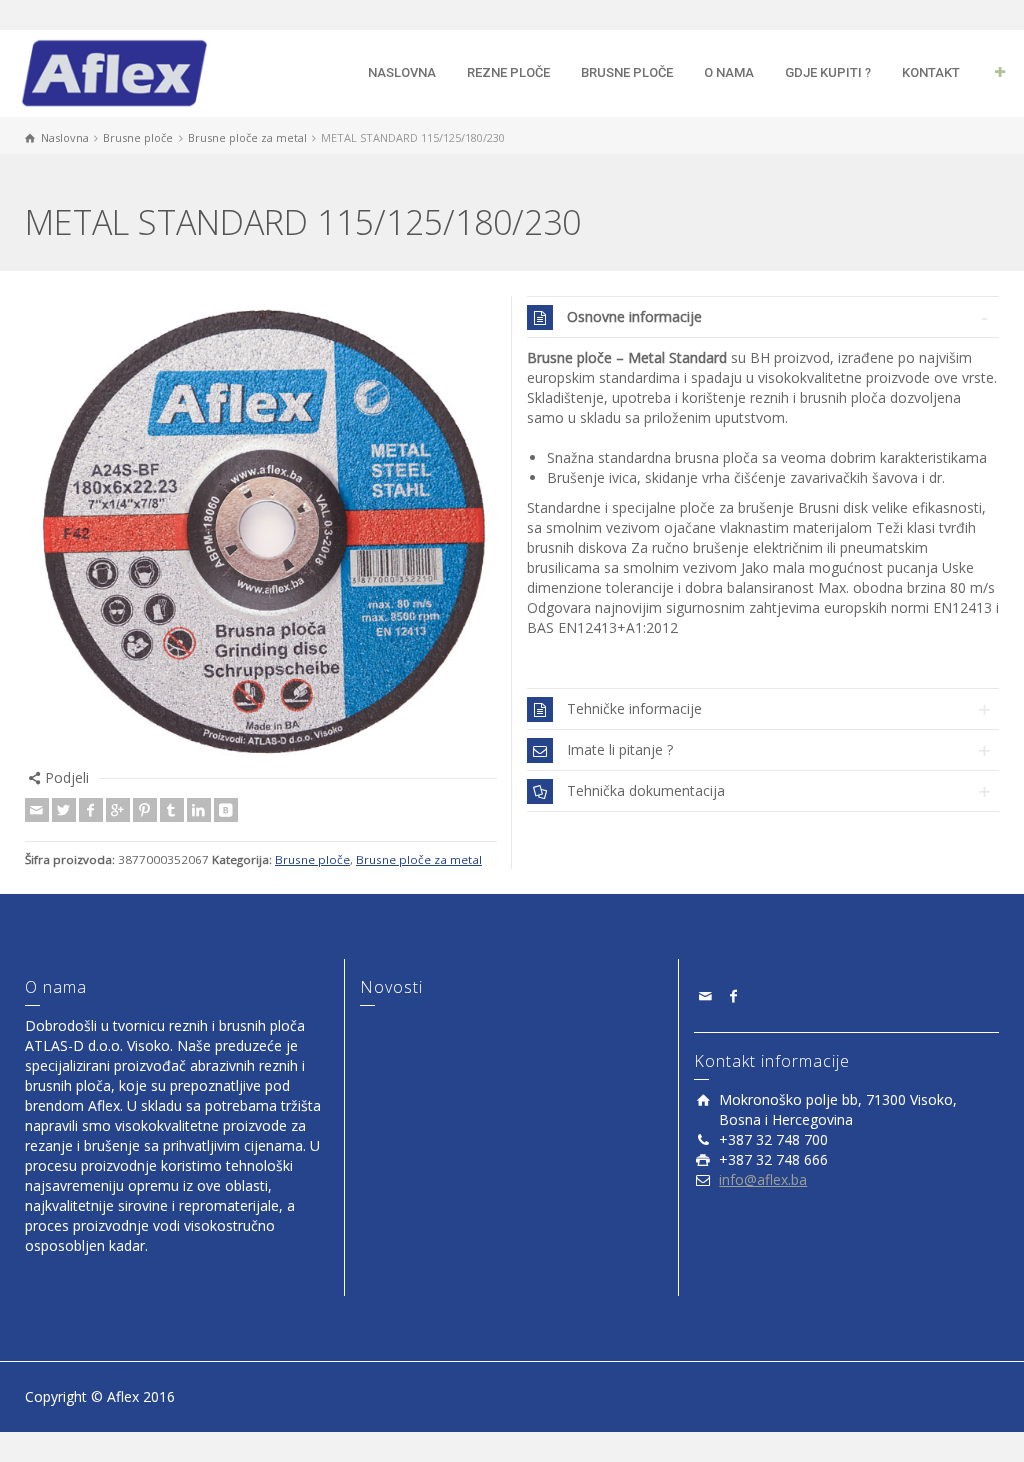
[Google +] (118, 810)
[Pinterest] (145, 810)
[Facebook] (91, 810)
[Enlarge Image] (261, 532)
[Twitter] (64, 810)
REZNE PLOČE (508, 72)
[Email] (37, 810)
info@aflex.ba (763, 1179)
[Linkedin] (199, 810)
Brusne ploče (312, 859)
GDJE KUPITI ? (828, 72)
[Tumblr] (172, 810)
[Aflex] (114, 71)
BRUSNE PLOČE (627, 72)
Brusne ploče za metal (419, 859)
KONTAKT (931, 72)
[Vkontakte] (226, 810)
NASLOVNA (402, 72)
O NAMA (729, 72)
